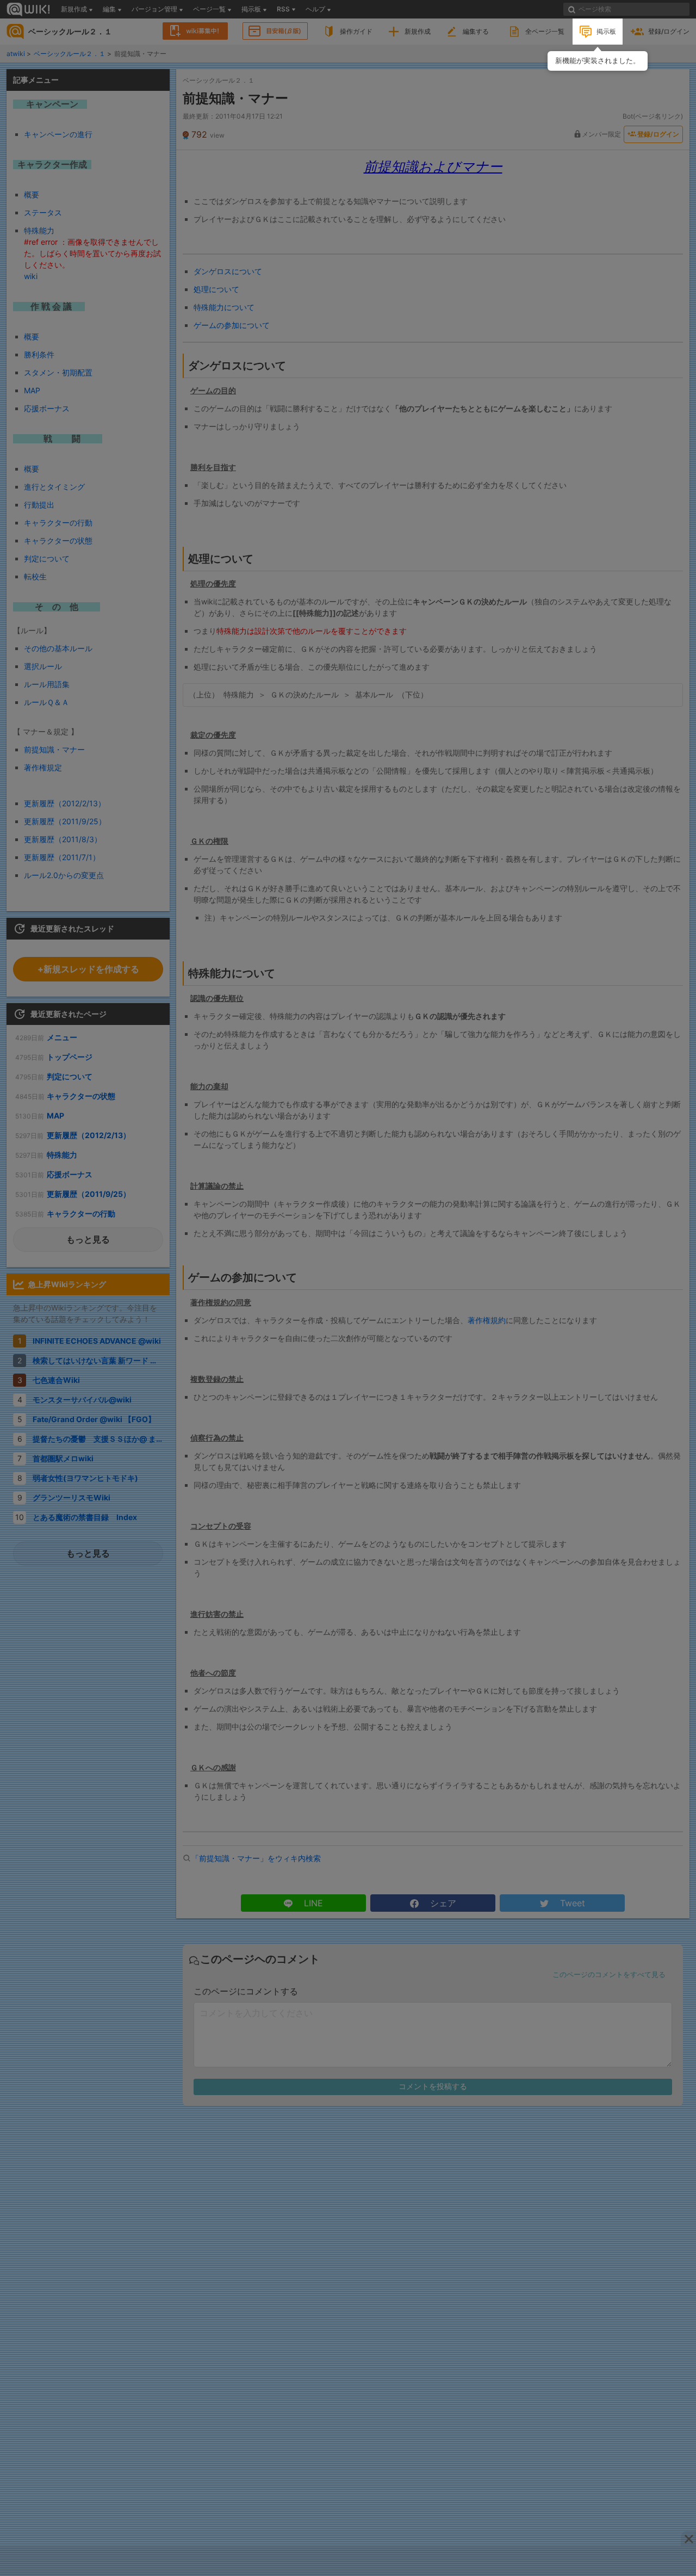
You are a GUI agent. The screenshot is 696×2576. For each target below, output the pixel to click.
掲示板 (606, 31)
